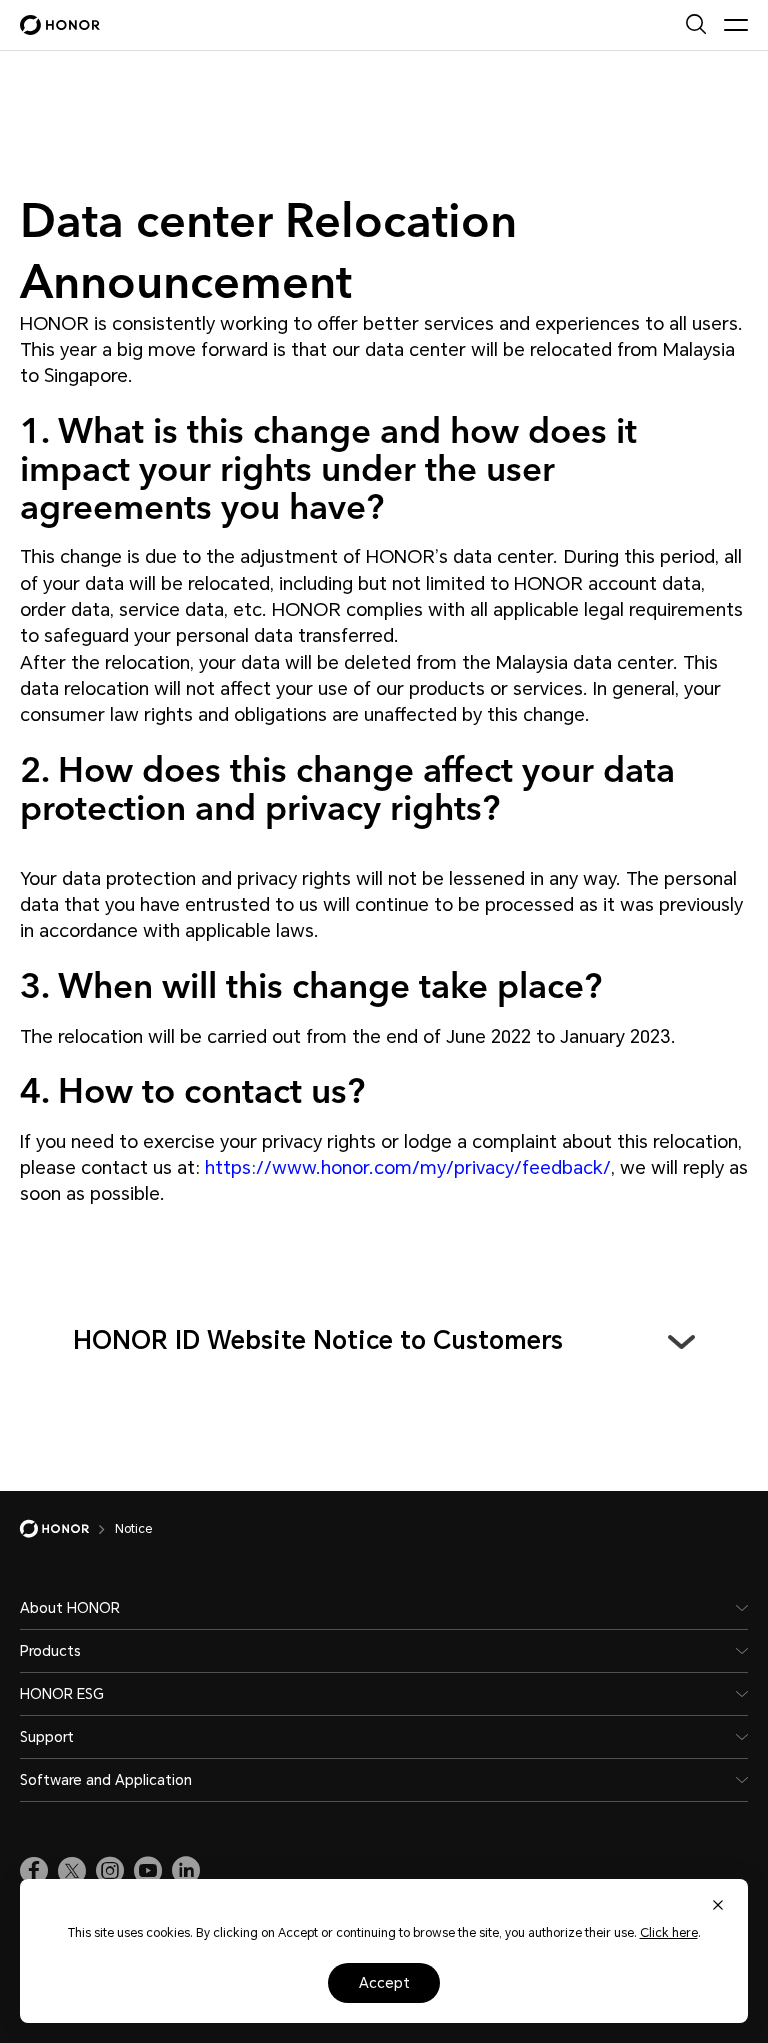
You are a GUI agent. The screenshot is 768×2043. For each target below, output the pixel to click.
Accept (384, 1983)
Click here (669, 1933)
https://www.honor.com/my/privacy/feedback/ (408, 1167)
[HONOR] (67, 1529)
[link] (34, 1871)
